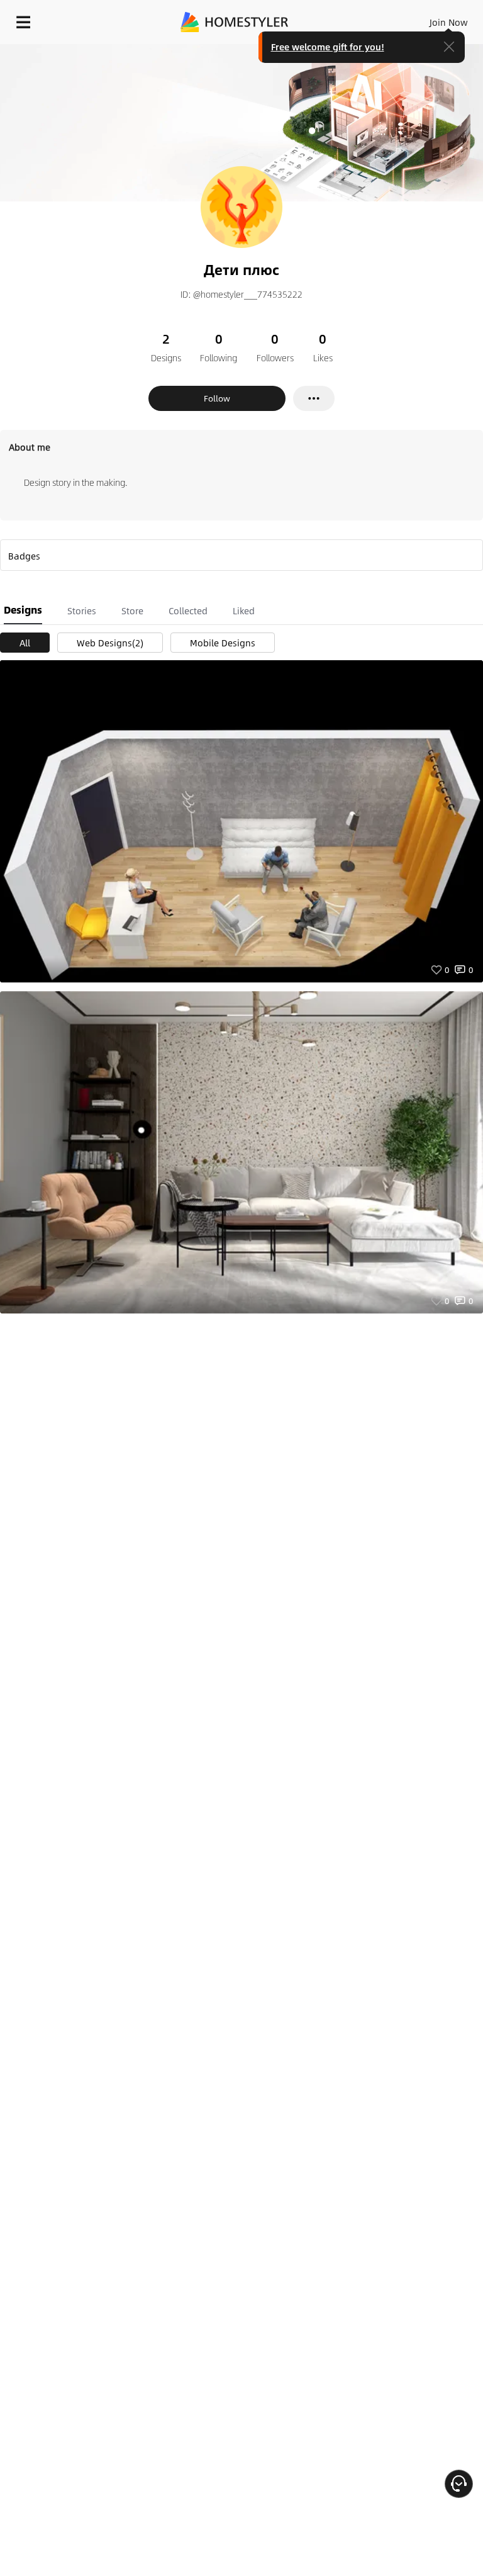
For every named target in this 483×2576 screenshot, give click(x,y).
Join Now (449, 22)
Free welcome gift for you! (328, 47)
